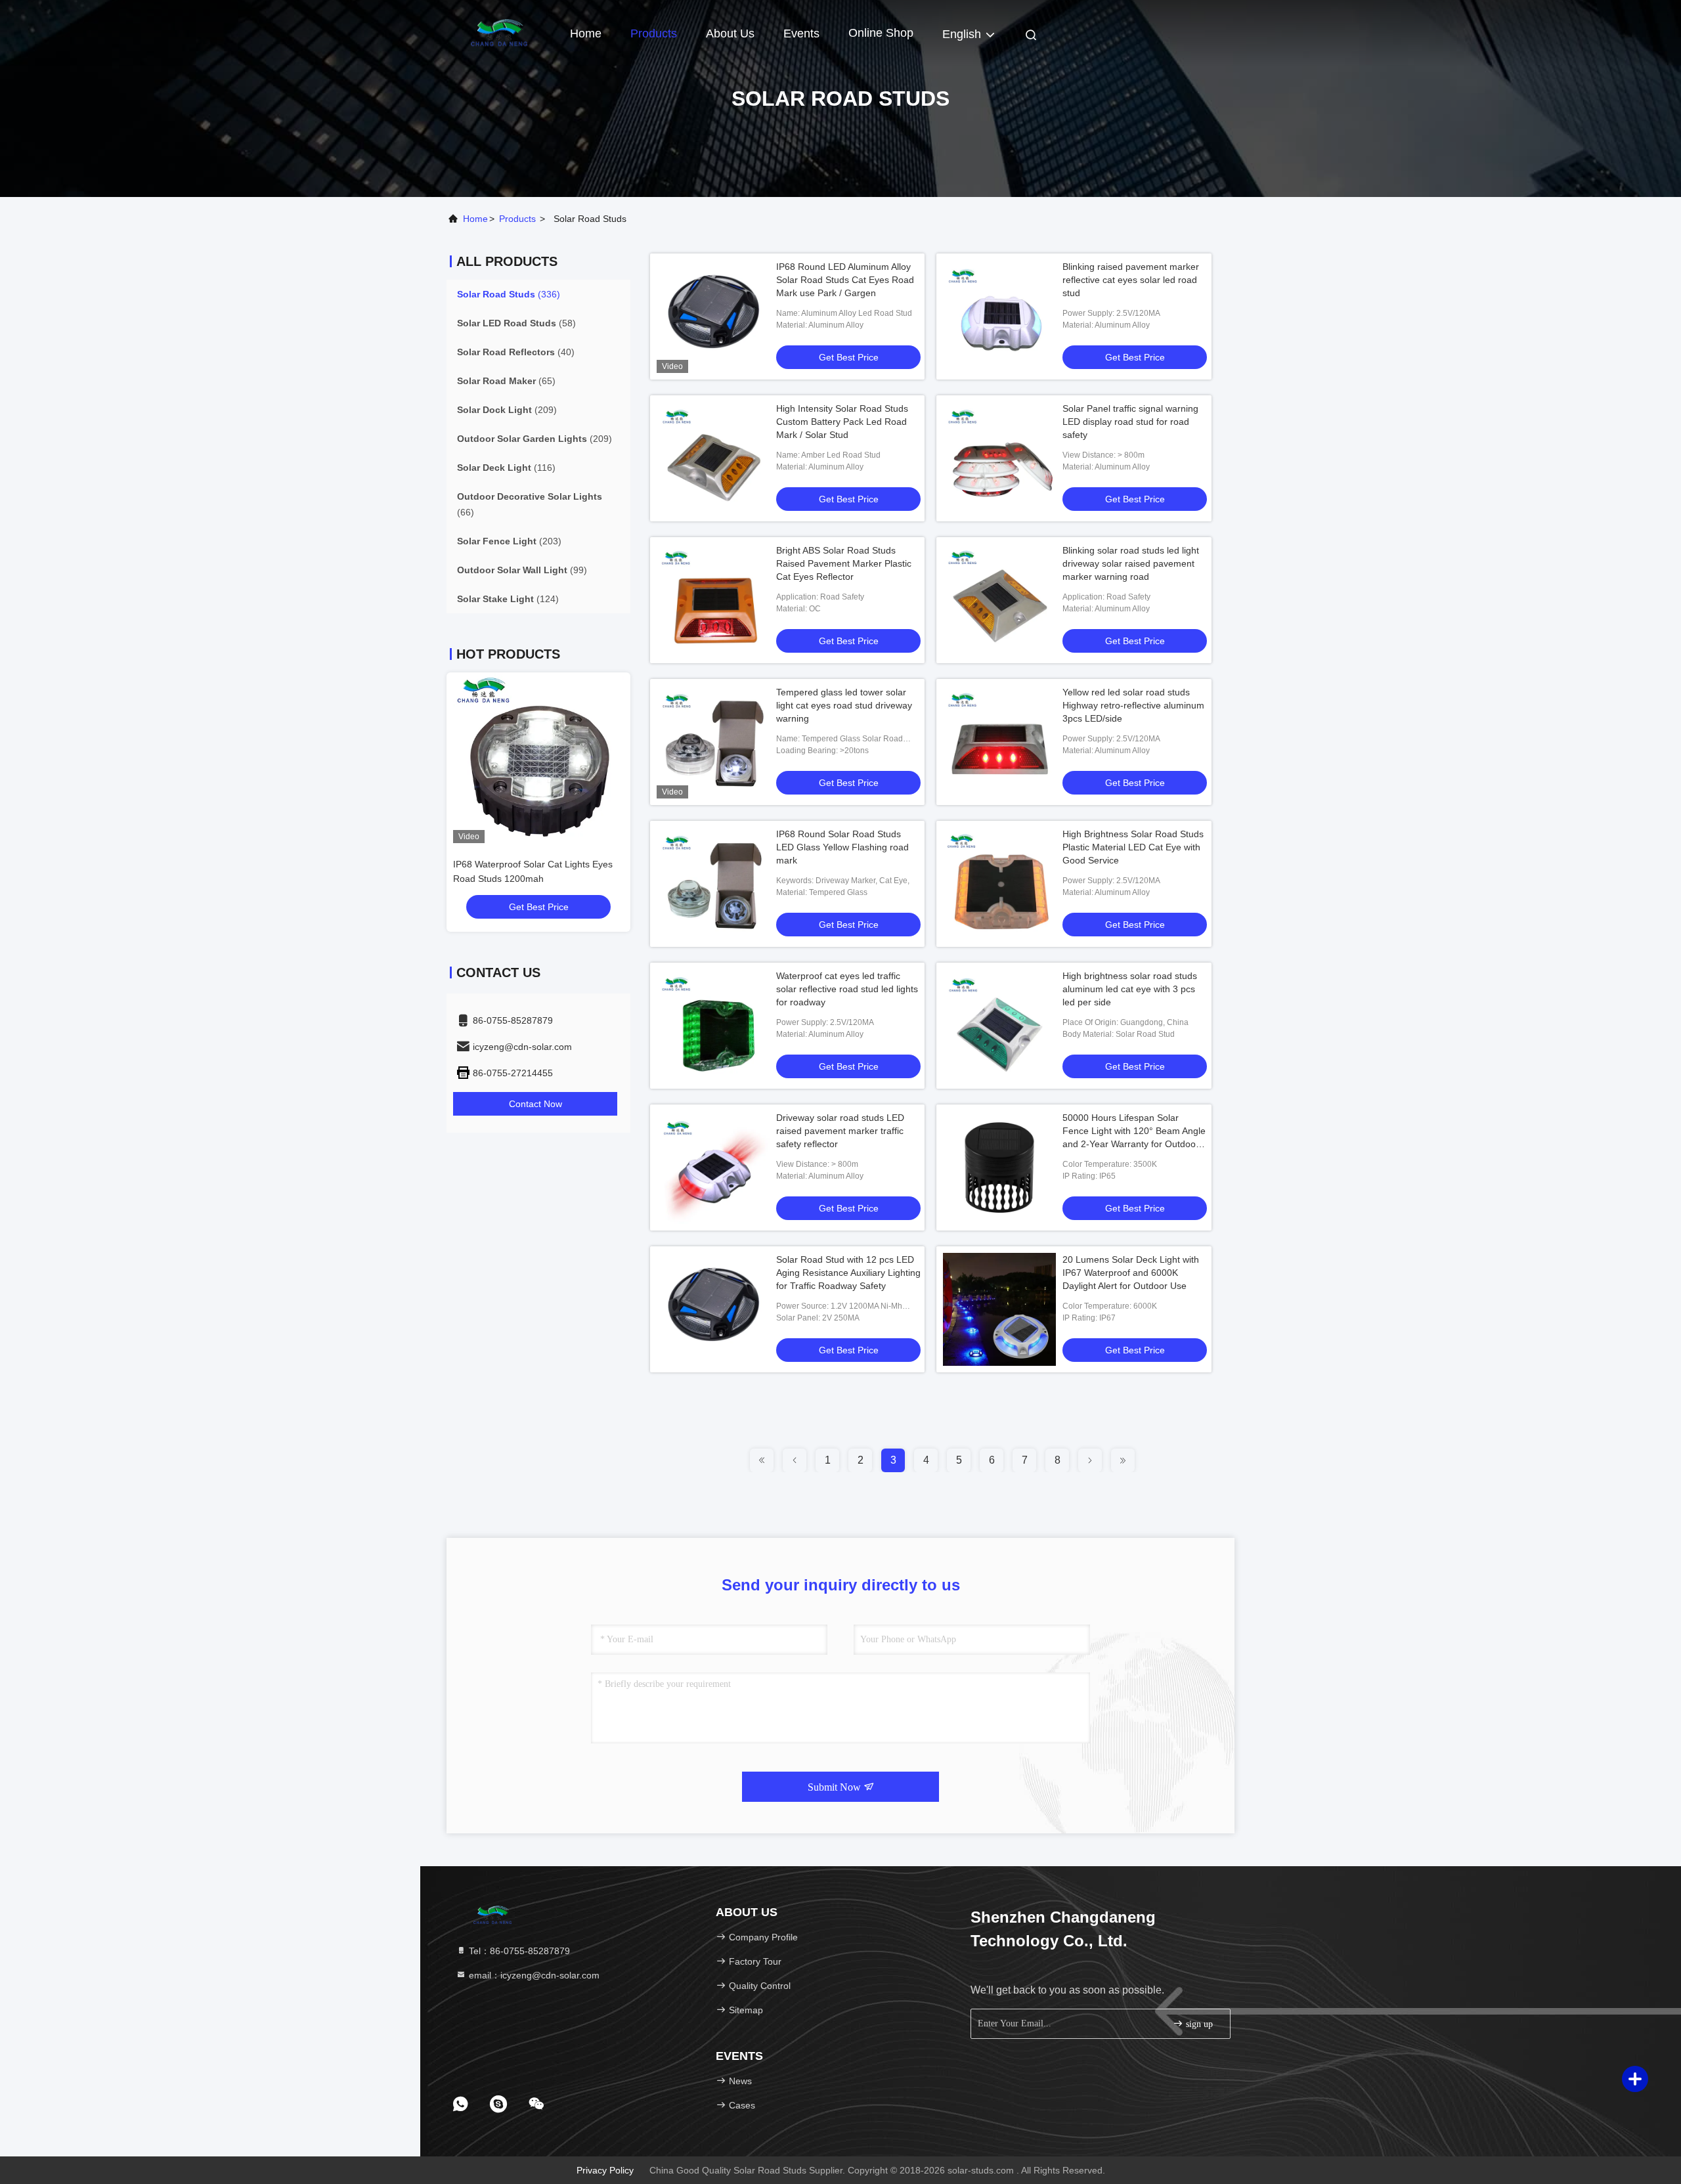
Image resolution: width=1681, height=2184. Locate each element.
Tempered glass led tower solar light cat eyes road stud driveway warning (844, 705)
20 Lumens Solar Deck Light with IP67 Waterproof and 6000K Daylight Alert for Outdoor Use (1131, 1273)
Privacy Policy (605, 2170)
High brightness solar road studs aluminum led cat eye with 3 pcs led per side (1130, 989)
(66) (530, 504)
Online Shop (881, 33)
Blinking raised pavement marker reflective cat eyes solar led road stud (1131, 280)
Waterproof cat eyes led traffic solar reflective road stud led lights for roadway (847, 989)
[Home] (499, 33)
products (517, 219)
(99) (522, 570)
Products (654, 33)
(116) (506, 468)
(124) (508, 599)
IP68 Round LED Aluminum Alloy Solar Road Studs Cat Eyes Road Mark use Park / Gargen (845, 280)
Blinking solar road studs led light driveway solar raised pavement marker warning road (1131, 563)
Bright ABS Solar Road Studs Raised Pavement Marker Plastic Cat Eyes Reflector (844, 563)
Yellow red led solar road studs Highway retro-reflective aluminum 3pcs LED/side (1133, 705)
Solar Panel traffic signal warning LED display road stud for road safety (1130, 422)
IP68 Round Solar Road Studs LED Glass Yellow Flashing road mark (842, 847)
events (801, 33)
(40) (516, 352)
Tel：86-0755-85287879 (518, 1951)
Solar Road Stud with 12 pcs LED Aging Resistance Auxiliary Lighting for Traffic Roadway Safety (848, 1273)
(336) (509, 294)
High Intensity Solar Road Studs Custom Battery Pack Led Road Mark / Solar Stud (842, 422)
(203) (509, 541)
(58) (516, 323)
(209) (507, 410)
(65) (506, 381)
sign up (1198, 2024)
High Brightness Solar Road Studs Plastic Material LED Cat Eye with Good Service (1133, 847)
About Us (730, 33)
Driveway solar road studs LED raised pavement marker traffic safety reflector (840, 1131)
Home (586, 33)
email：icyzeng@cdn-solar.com (533, 1975)
